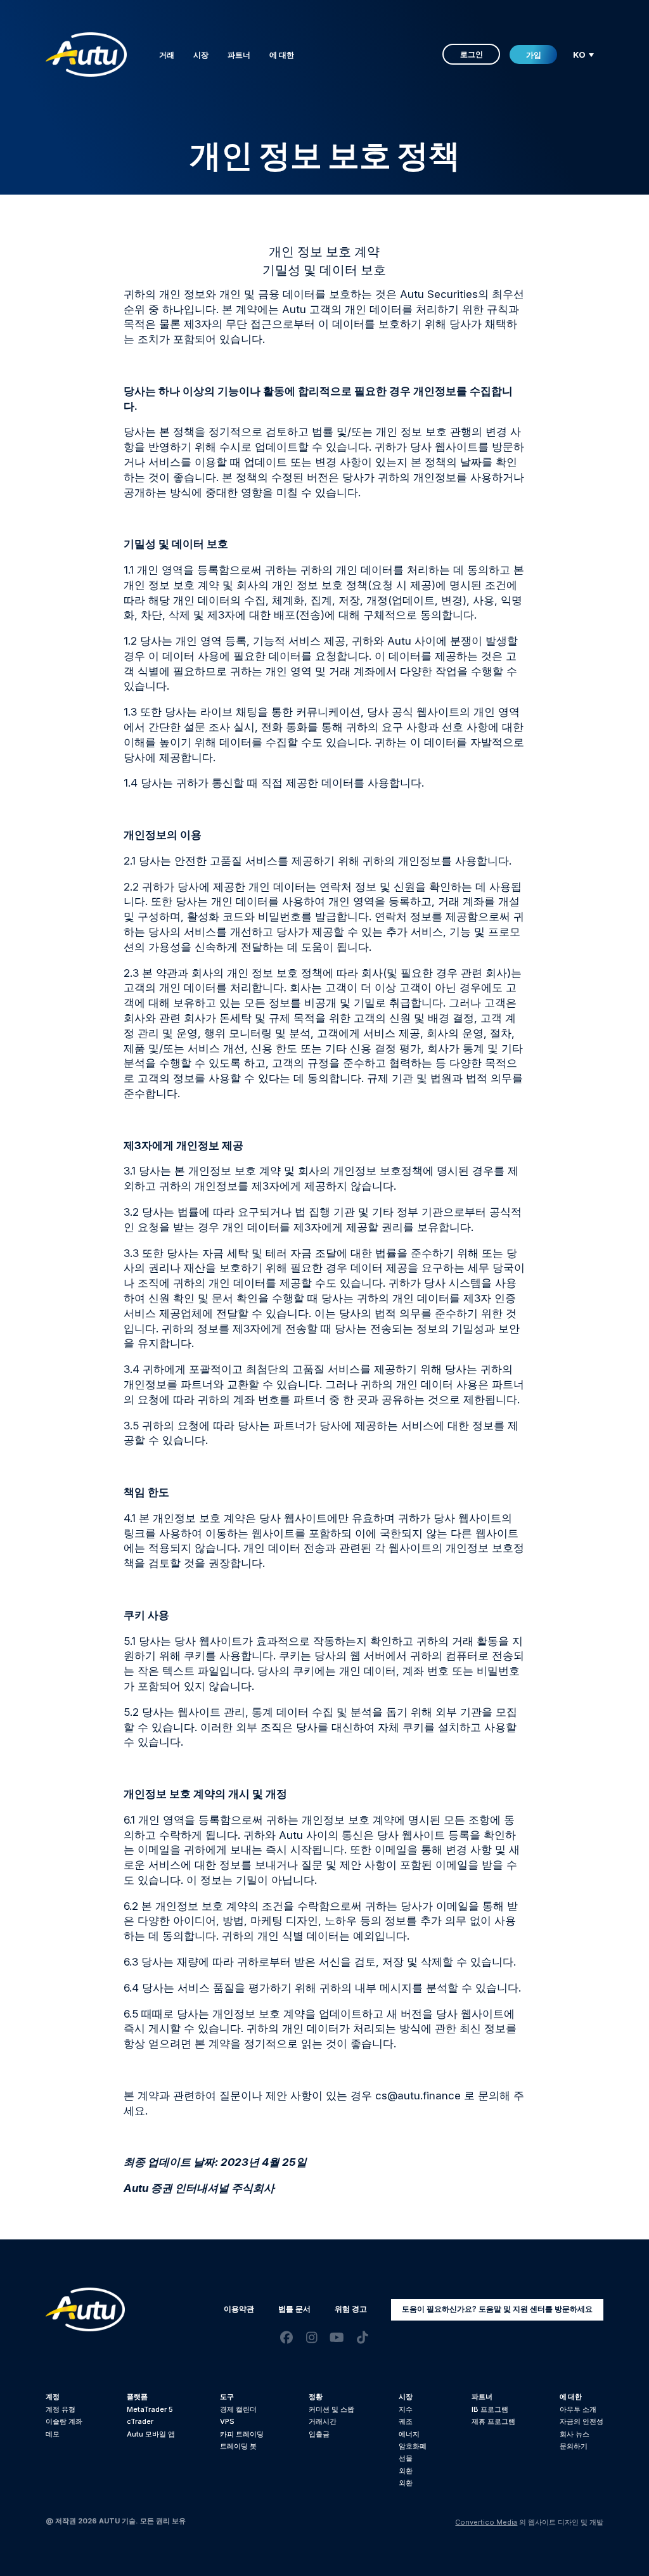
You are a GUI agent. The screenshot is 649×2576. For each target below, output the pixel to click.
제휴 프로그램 (493, 2421)
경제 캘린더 (238, 2409)
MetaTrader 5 (150, 2409)
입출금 (319, 2434)
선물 (406, 2458)
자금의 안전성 (582, 2421)
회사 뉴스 (575, 2434)
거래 (167, 55)
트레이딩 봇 (238, 2446)
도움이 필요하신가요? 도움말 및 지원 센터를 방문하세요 (497, 2309)
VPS (227, 2421)
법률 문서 (294, 2309)
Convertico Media (486, 2522)
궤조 (406, 2421)
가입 (534, 55)
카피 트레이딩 (242, 2434)
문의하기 (574, 2446)
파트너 (239, 55)
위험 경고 (351, 2309)
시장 (201, 55)
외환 (406, 2471)
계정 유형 (61, 2409)
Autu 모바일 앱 (151, 2434)
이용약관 (239, 2309)
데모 (53, 2434)
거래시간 (323, 2421)
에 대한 (282, 55)
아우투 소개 (578, 2409)
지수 (406, 2409)
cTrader (140, 2421)
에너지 (409, 2434)
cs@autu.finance (418, 2096)
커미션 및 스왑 (331, 2409)
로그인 (472, 54)
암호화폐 (413, 2446)
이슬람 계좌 (64, 2421)
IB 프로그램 (490, 2409)
